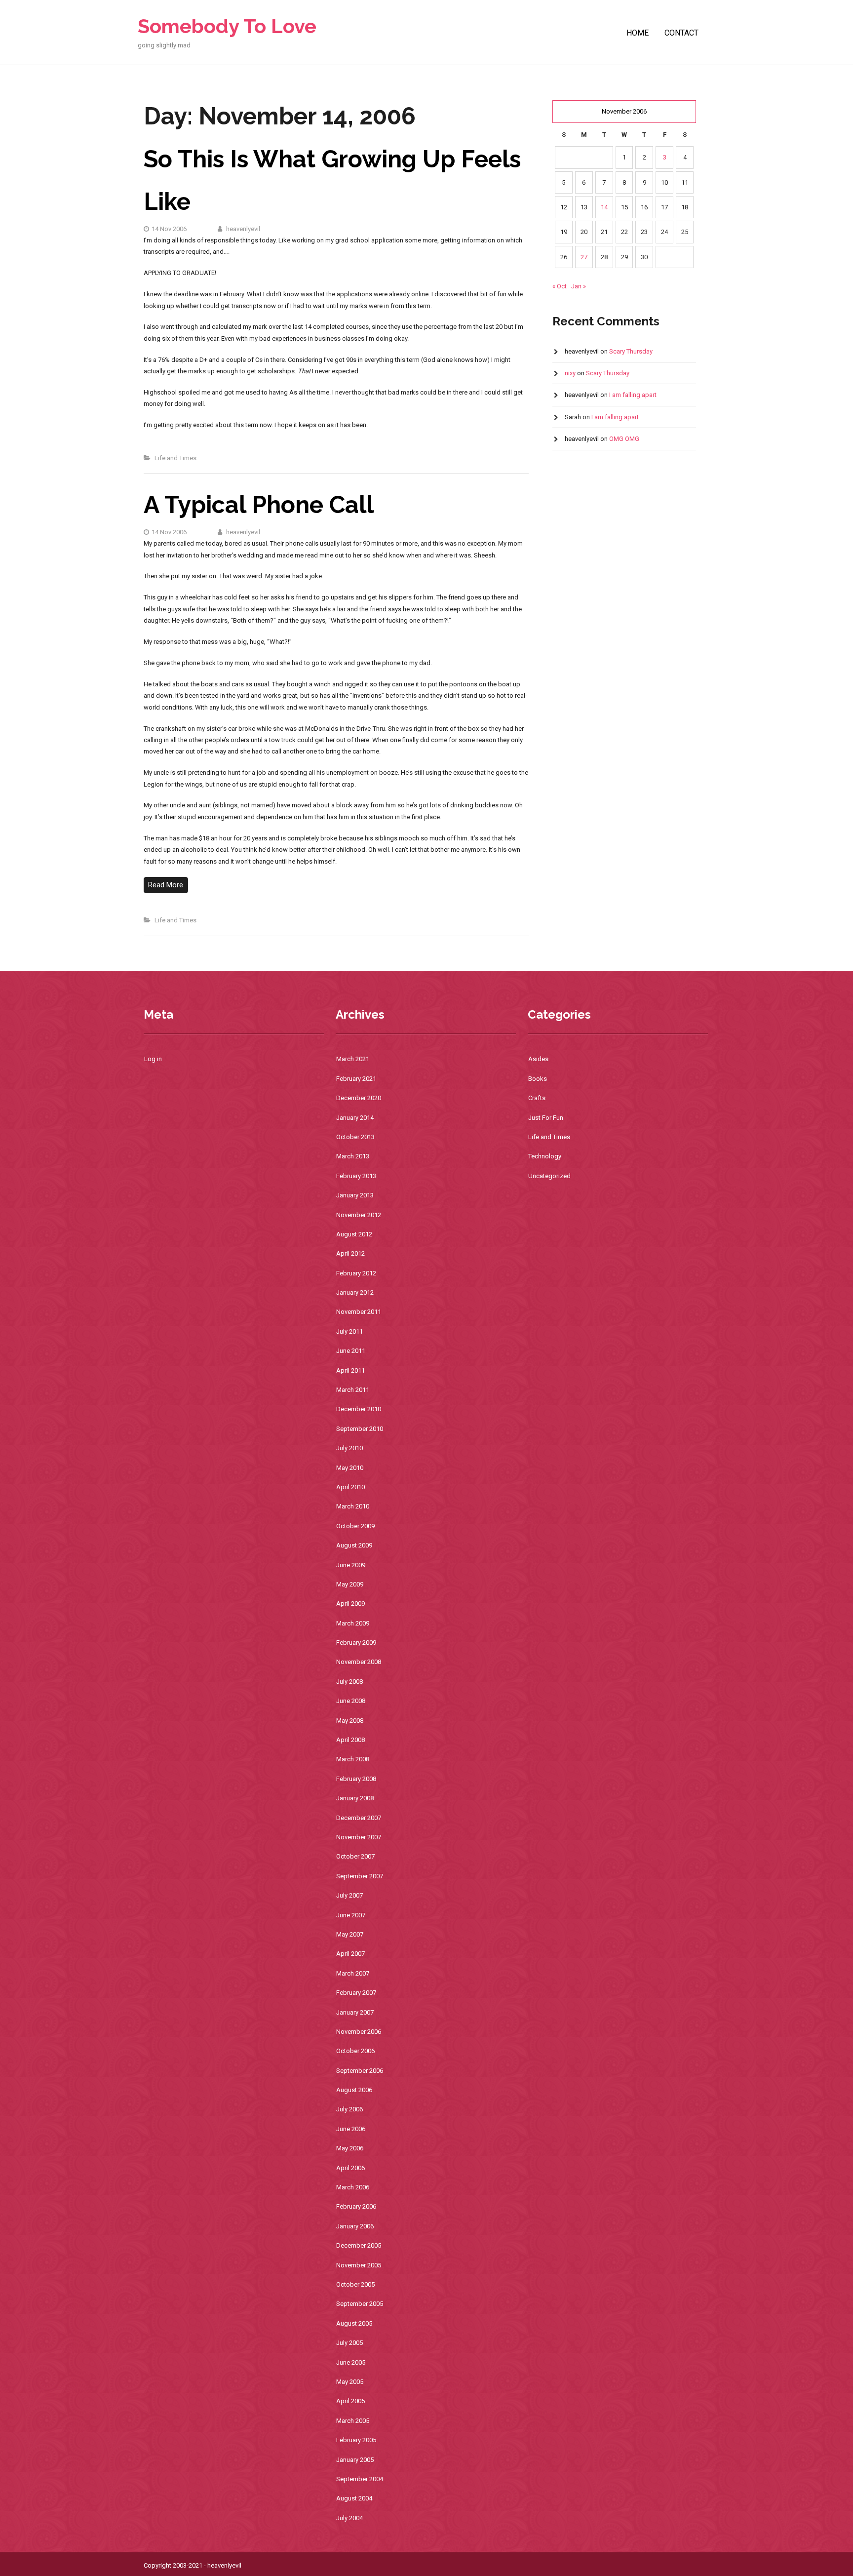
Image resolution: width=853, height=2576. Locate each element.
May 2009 (350, 1584)
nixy (570, 373)
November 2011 (359, 1312)
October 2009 (355, 1526)
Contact (681, 33)
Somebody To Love (227, 26)
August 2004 (354, 2498)
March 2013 (353, 1156)
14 (604, 207)
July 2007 (349, 1895)
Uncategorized (549, 1176)
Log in (153, 1059)
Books (538, 1079)
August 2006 (354, 2090)
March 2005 (353, 2421)
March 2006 (353, 2187)
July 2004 (349, 2518)
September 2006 (360, 2071)
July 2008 (349, 1682)
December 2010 (359, 1409)
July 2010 (349, 1448)
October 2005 (355, 2284)
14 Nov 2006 (169, 229)
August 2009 (354, 1545)
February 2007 (356, 1993)
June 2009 (351, 1565)
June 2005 (351, 2362)
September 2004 (360, 2479)
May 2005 (350, 2382)
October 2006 (355, 2051)
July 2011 (349, 1331)
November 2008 (359, 1662)
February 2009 (356, 1643)
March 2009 (353, 1623)
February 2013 (356, 1176)
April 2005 (350, 2401)
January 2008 (355, 1798)
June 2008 (351, 1701)
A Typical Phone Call (259, 505)
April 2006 (350, 2168)
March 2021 (353, 1059)
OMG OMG (624, 439)
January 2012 (355, 1292)
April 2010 (350, 1487)
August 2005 (354, 2323)
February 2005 (356, 2440)
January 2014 (355, 1118)
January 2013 (355, 1195)
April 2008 (350, 1740)
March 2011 (353, 1390)
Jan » (579, 286)
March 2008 (353, 1759)
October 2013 (355, 1137)
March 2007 (353, 1973)
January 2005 (355, 2460)
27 (584, 257)
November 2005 (359, 2265)
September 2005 (360, 2304)
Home (638, 33)
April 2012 (350, 1253)
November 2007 (359, 1837)
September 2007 (360, 1876)
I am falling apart (633, 395)
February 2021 (356, 1079)
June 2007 (351, 1915)
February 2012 (356, 1273)
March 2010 (353, 1506)
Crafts (537, 1098)
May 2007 (350, 1934)
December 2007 (359, 1818)
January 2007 (355, 2012)
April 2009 (350, 1604)
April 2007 (350, 1954)
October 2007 (355, 1856)
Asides (538, 1059)
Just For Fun (546, 1118)
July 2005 (349, 2343)
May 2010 (350, 1468)
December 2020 (359, 1098)
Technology (545, 1156)
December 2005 (359, 2245)
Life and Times (175, 458)
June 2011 (351, 1351)
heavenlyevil (242, 229)
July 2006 (349, 2109)
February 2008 (356, 1779)
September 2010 (360, 1429)
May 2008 (350, 1721)
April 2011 (350, 1370)
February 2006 (356, 2206)
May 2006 (350, 2148)
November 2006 (359, 2032)
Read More (166, 885)
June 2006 (351, 2129)
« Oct (560, 286)
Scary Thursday (631, 351)
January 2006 (355, 2226)
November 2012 (359, 1215)
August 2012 (354, 1234)
